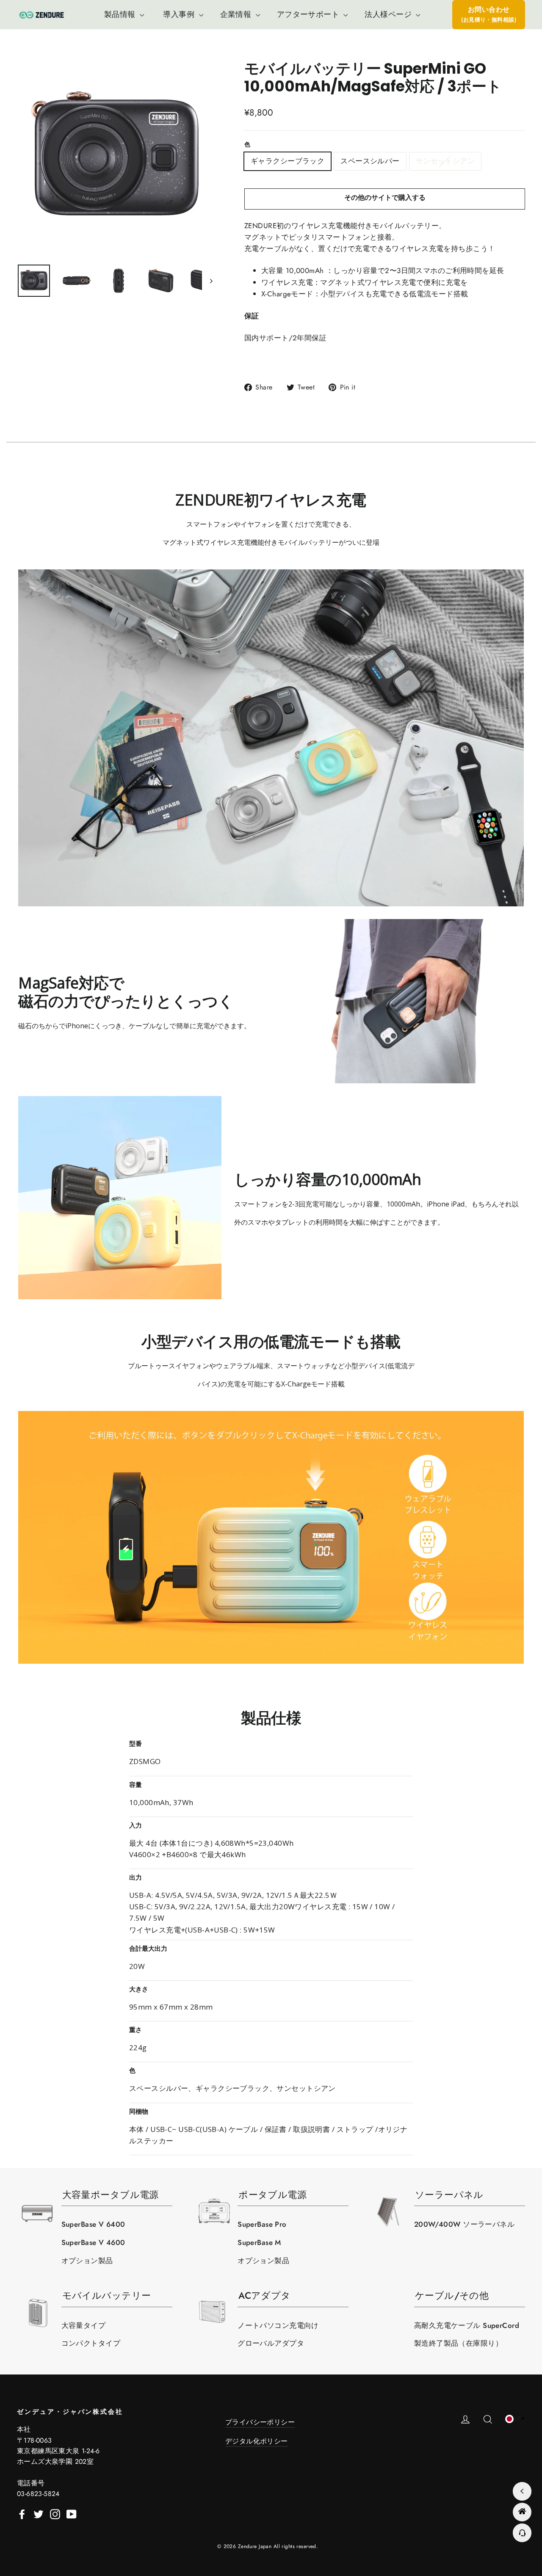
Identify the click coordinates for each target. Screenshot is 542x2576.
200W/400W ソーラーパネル (464, 2224)
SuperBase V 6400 (93, 2224)
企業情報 (237, 14)
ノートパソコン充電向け (278, 2325)
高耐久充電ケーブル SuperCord (467, 2325)
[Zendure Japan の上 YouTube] (72, 2513)
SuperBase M (259, 2242)
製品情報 (121, 14)
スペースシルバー (370, 161)
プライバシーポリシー (260, 2422)
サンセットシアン (445, 161)
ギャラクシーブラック (288, 161)
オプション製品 (87, 2261)
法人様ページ (389, 14)
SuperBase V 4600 (93, 2242)
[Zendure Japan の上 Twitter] (39, 2513)
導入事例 (180, 14)
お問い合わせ (489, 14)
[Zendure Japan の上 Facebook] (22, 2513)
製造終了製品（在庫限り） (458, 2343)
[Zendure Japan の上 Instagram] (55, 2513)
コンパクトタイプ (91, 2343)
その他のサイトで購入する (385, 197)
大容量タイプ (84, 2325)
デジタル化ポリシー (257, 2441)
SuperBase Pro (262, 2224)
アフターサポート (309, 14)
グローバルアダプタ (271, 2343)
